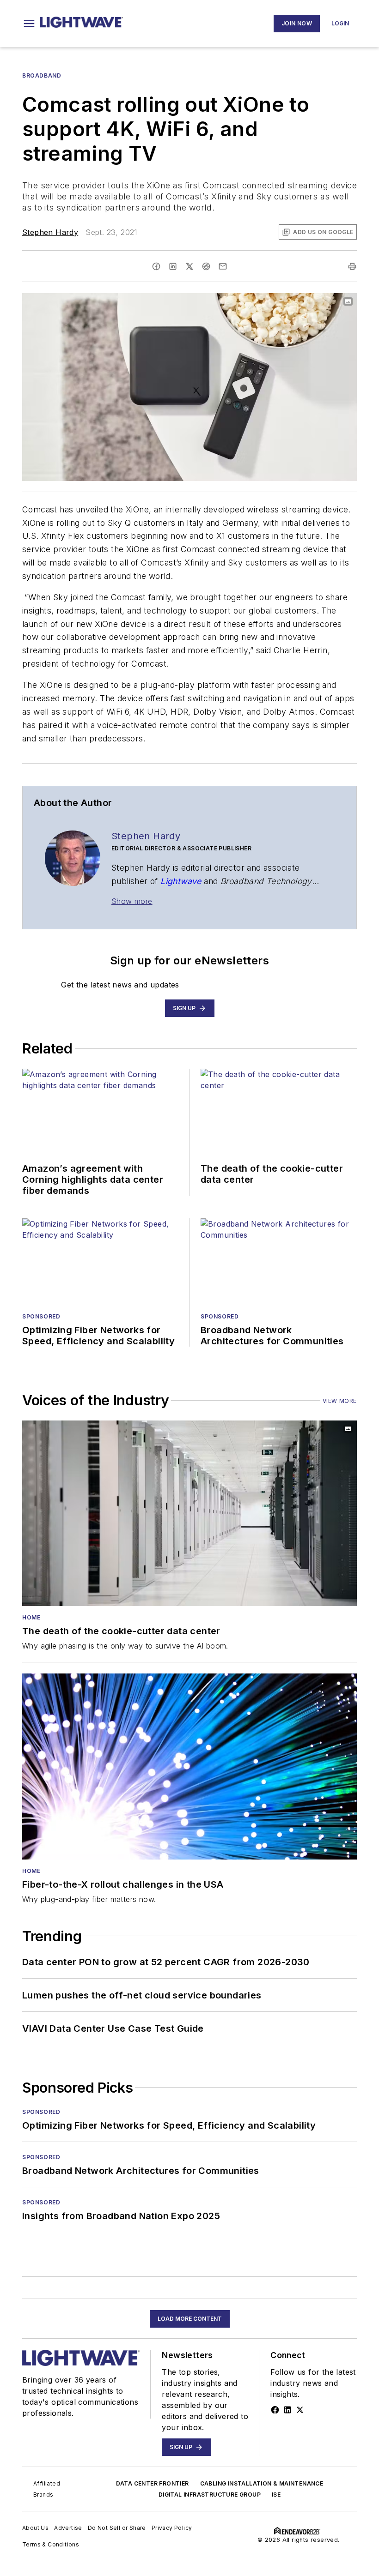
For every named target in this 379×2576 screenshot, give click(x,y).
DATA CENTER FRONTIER (153, 2483)
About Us (35, 2528)
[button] (29, 24)
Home (31, 1617)
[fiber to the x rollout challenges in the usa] (189, 1766)
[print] (352, 266)
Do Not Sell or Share (117, 2528)
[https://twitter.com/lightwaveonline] (300, 2410)
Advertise (68, 2528)
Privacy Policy (172, 2528)
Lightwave (181, 881)
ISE (276, 2495)
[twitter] (189, 266)
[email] (223, 266)
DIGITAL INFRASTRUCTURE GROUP (210, 2495)
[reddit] (206, 266)
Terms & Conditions (51, 2544)
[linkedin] (173, 266)
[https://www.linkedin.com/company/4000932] (287, 2410)
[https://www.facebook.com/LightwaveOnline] (275, 2410)
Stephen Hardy (50, 232)
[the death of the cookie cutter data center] (189, 1513)
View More (340, 1401)
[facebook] (156, 266)
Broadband (42, 75)
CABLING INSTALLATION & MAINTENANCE (262, 2483)
